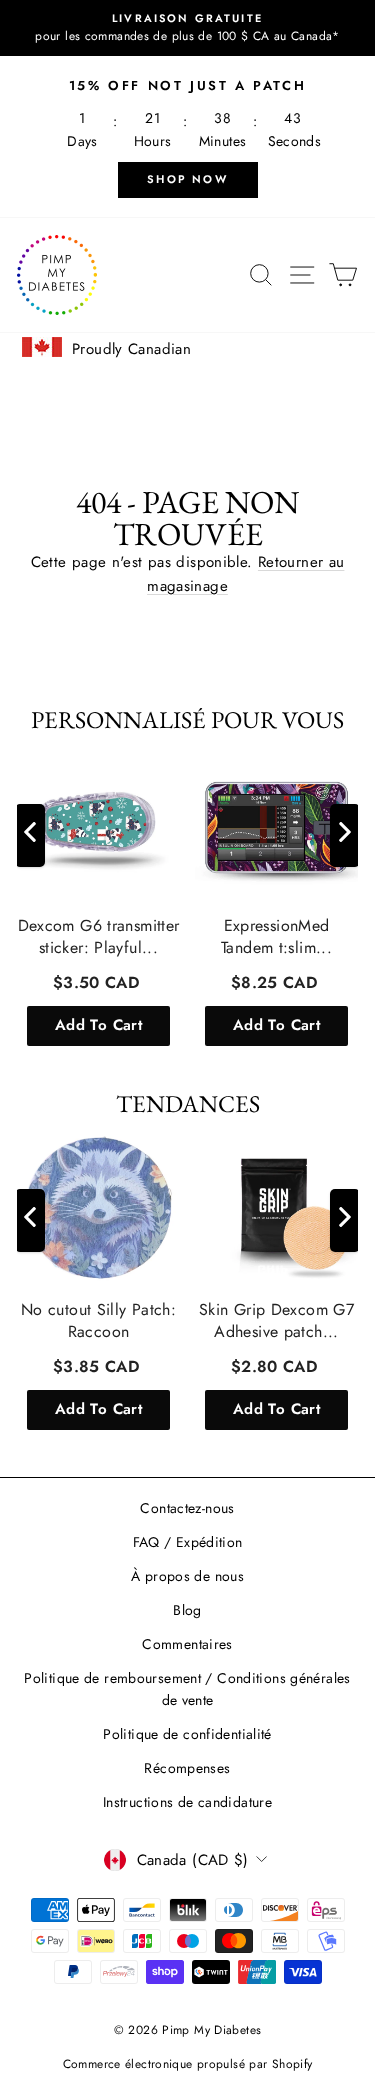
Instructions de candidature (187, 1802)
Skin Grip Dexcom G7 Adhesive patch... (276, 1321)
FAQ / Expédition (188, 1542)
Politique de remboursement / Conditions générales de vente (187, 1689)
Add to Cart (98, 1025)
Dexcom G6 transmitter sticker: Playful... (99, 937)
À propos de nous (187, 1576)
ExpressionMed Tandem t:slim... (276, 937)
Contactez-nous (187, 1508)
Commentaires (187, 1644)
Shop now (187, 179)
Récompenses (187, 1768)
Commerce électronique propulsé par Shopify (188, 2064)
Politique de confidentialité (187, 1734)
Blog (187, 1610)
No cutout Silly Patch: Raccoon (98, 1321)
